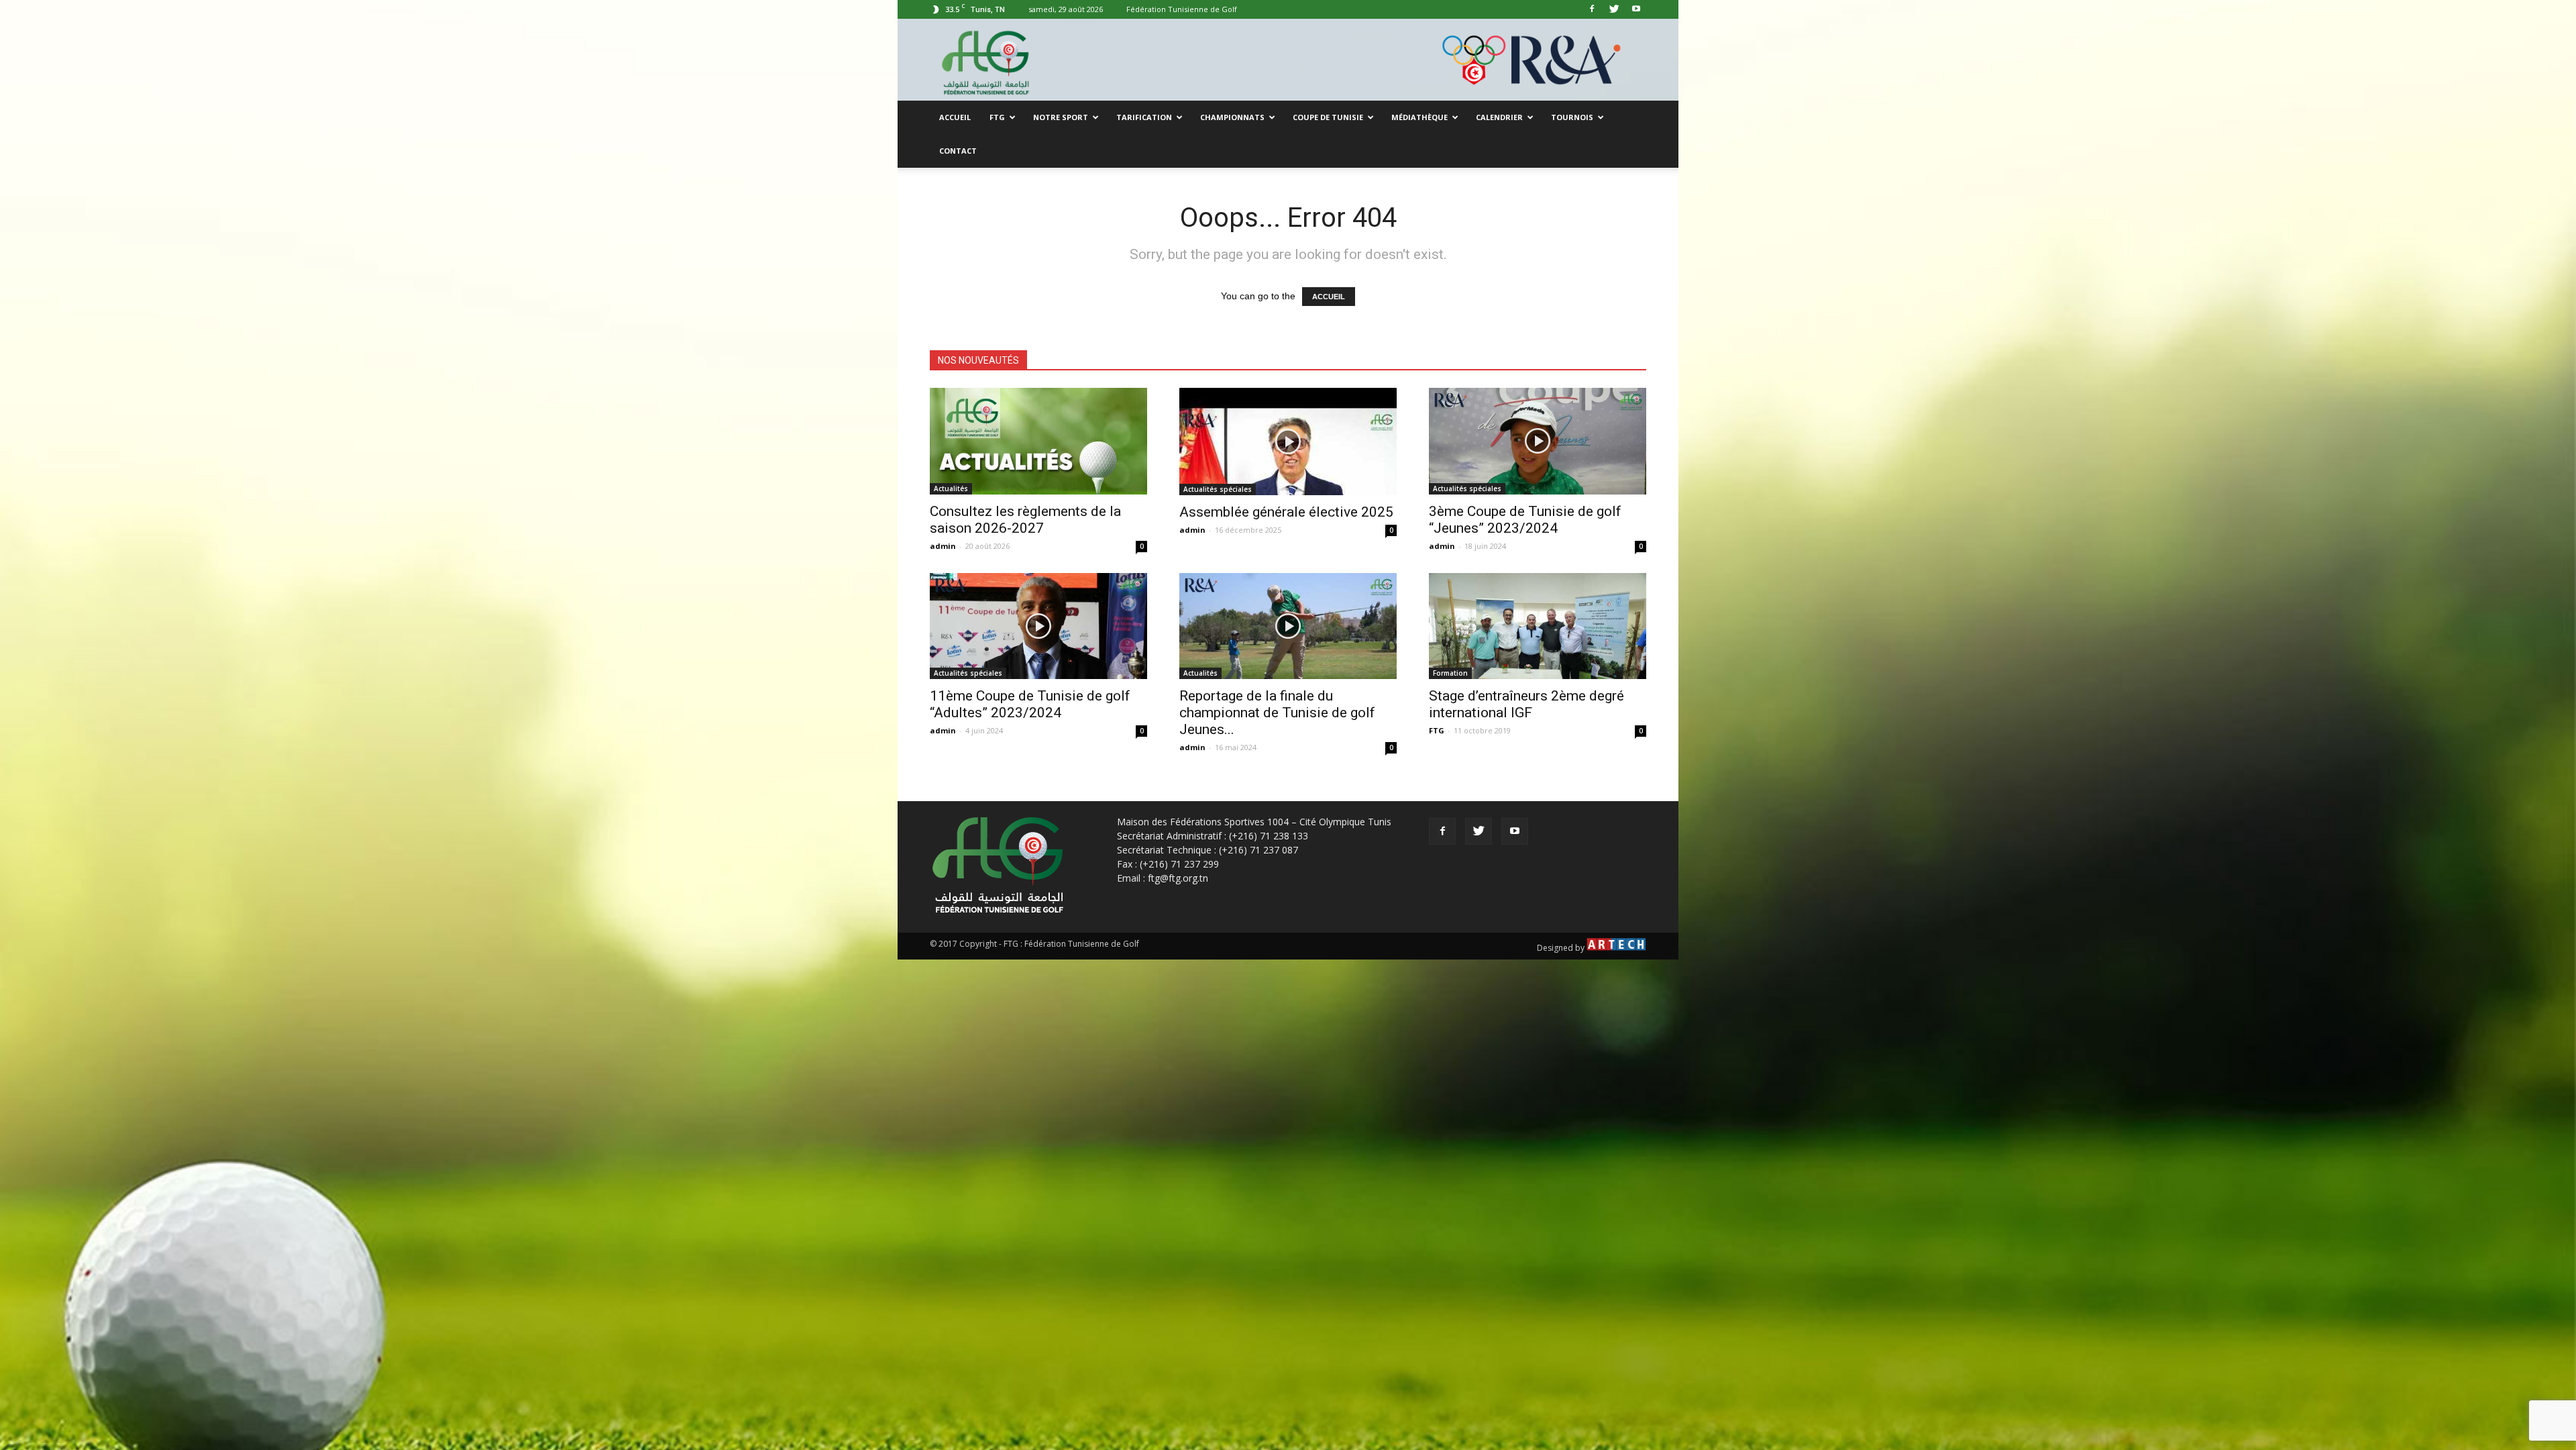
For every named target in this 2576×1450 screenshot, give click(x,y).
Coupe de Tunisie (1328, 117)
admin (943, 546)
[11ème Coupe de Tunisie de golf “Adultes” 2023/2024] (1038, 626)
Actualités (951, 488)
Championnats (1232, 117)
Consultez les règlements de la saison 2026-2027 (1025, 520)
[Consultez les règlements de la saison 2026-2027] (1038, 441)
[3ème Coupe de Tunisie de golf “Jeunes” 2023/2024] (1538, 441)
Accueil (955, 117)
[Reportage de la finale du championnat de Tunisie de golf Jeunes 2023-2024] (1288, 626)
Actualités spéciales (1218, 489)
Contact (958, 151)
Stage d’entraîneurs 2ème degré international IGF (1526, 704)
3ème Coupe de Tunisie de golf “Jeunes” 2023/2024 (1525, 520)
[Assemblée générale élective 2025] (1288, 442)
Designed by (1562, 948)
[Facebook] (1592, 9)
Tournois (1572, 117)
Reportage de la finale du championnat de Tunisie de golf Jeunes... (1277, 713)
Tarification (1144, 117)
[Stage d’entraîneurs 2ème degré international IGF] (1538, 626)
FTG (997, 117)
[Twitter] (1614, 9)
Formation (1450, 673)
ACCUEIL (1329, 297)
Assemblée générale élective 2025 (1286, 512)
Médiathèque (1419, 117)
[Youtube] (1636, 9)
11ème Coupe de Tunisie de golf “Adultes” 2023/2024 (1030, 704)
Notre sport (1061, 117)
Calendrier (1499, 117)
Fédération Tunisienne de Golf (1182, 9)
